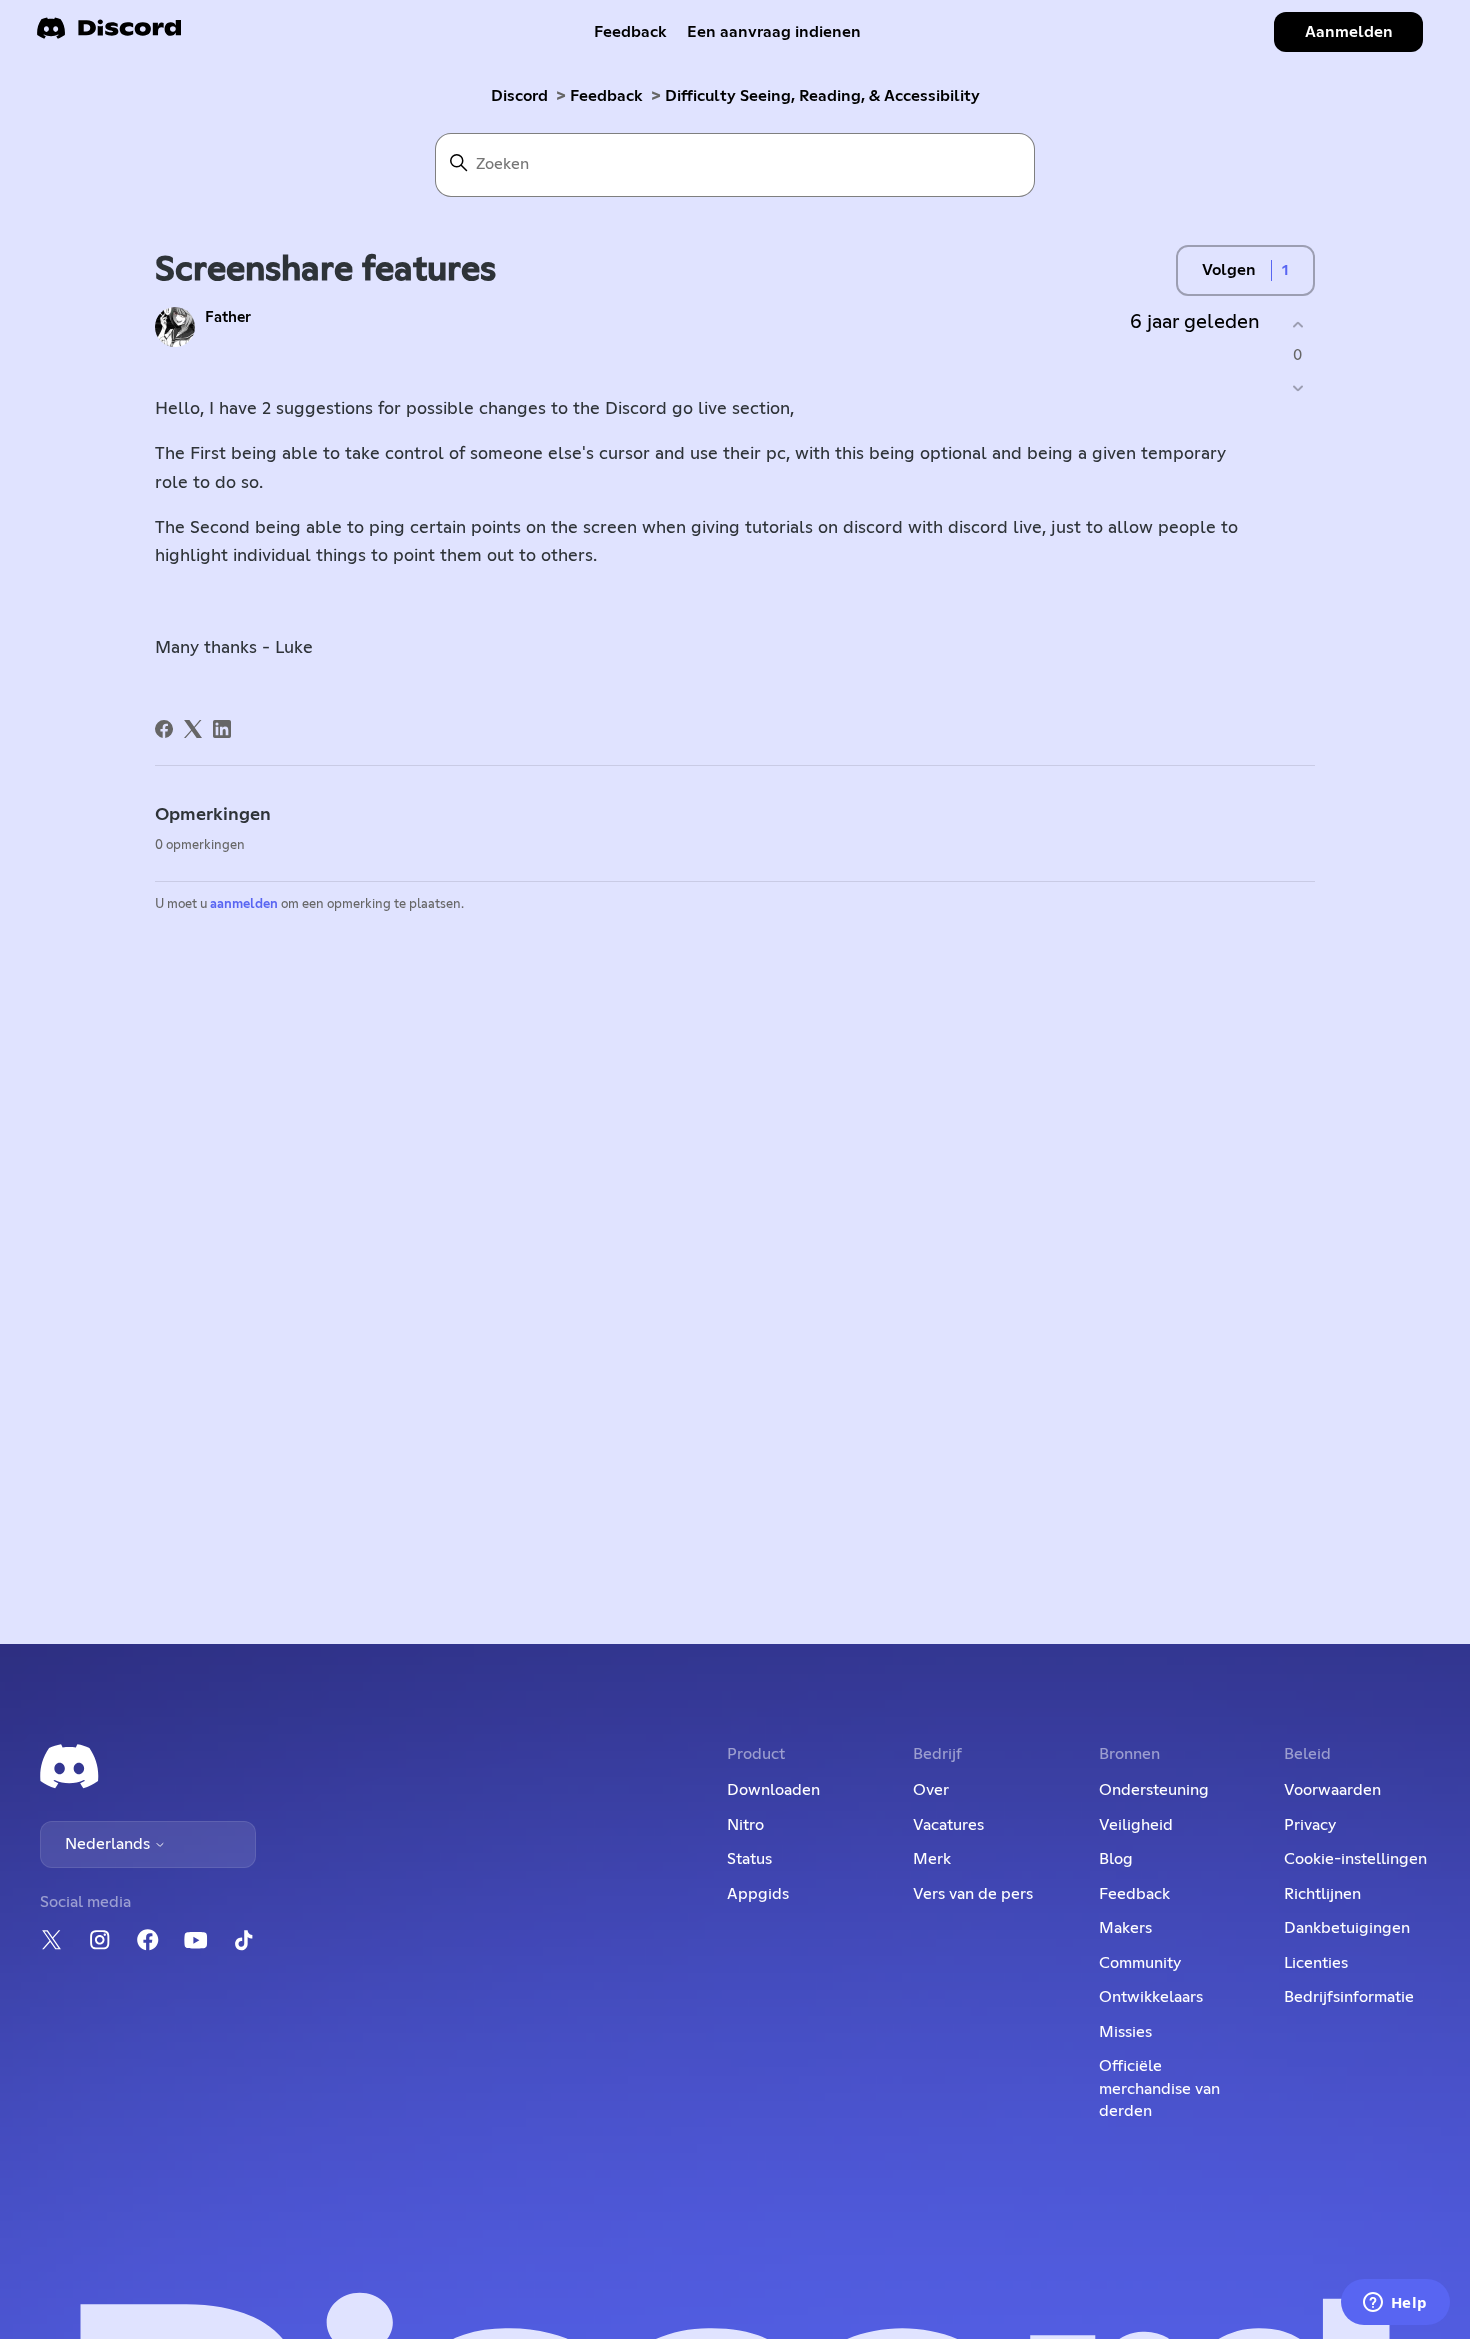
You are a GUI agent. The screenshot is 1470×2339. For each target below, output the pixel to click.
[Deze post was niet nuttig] (1297, 388)
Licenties (1316, 1963)
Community (1140, 1963)
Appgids (758, 1894)
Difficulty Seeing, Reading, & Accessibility (822, 96)
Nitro (745, 1825)
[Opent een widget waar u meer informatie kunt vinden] (1395, 2304)
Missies (1125, 2032)
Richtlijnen (1322, 1894)
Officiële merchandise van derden (1159, 2088)
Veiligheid (1136, 1825)
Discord (519, 96)
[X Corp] (193, 729)
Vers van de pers (973, 1894)
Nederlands (109, 1844)
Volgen (1229, 270)
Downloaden (773, 1790)
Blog (1116, 1859)
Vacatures (948, 1825)
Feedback (630, 32)
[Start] (109, 34)
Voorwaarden (1332, 1790)
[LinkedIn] (222, 729)
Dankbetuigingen (1347, 1928)
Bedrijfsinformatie (1349, 1997)
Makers (1125, 1928)
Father (228, 317)
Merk (932, 1859)
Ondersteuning (1154, 1790)
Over (931, 1790)
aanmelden (244, 904)
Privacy (1310, 1825)
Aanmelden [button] (1349, 32)
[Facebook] (164, 729)
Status (749, 1859)
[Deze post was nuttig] (1297, 324)
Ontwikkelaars (1151, 1997)
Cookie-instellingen (1355, 1859)
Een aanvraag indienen (774, 32)
